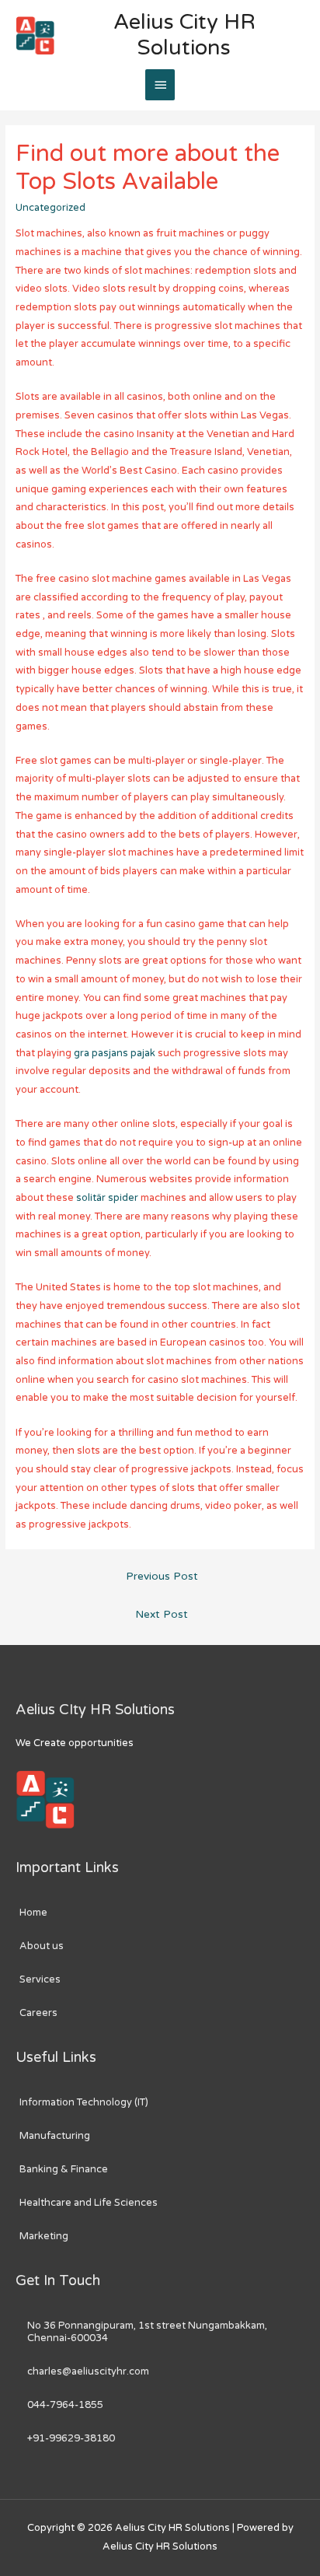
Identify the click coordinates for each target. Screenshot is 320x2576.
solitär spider (107, 1198)
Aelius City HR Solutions (184, 35)
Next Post (162, 1615)
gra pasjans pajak (115, 1053)
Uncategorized (50, 208)
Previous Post (162, 1577)
